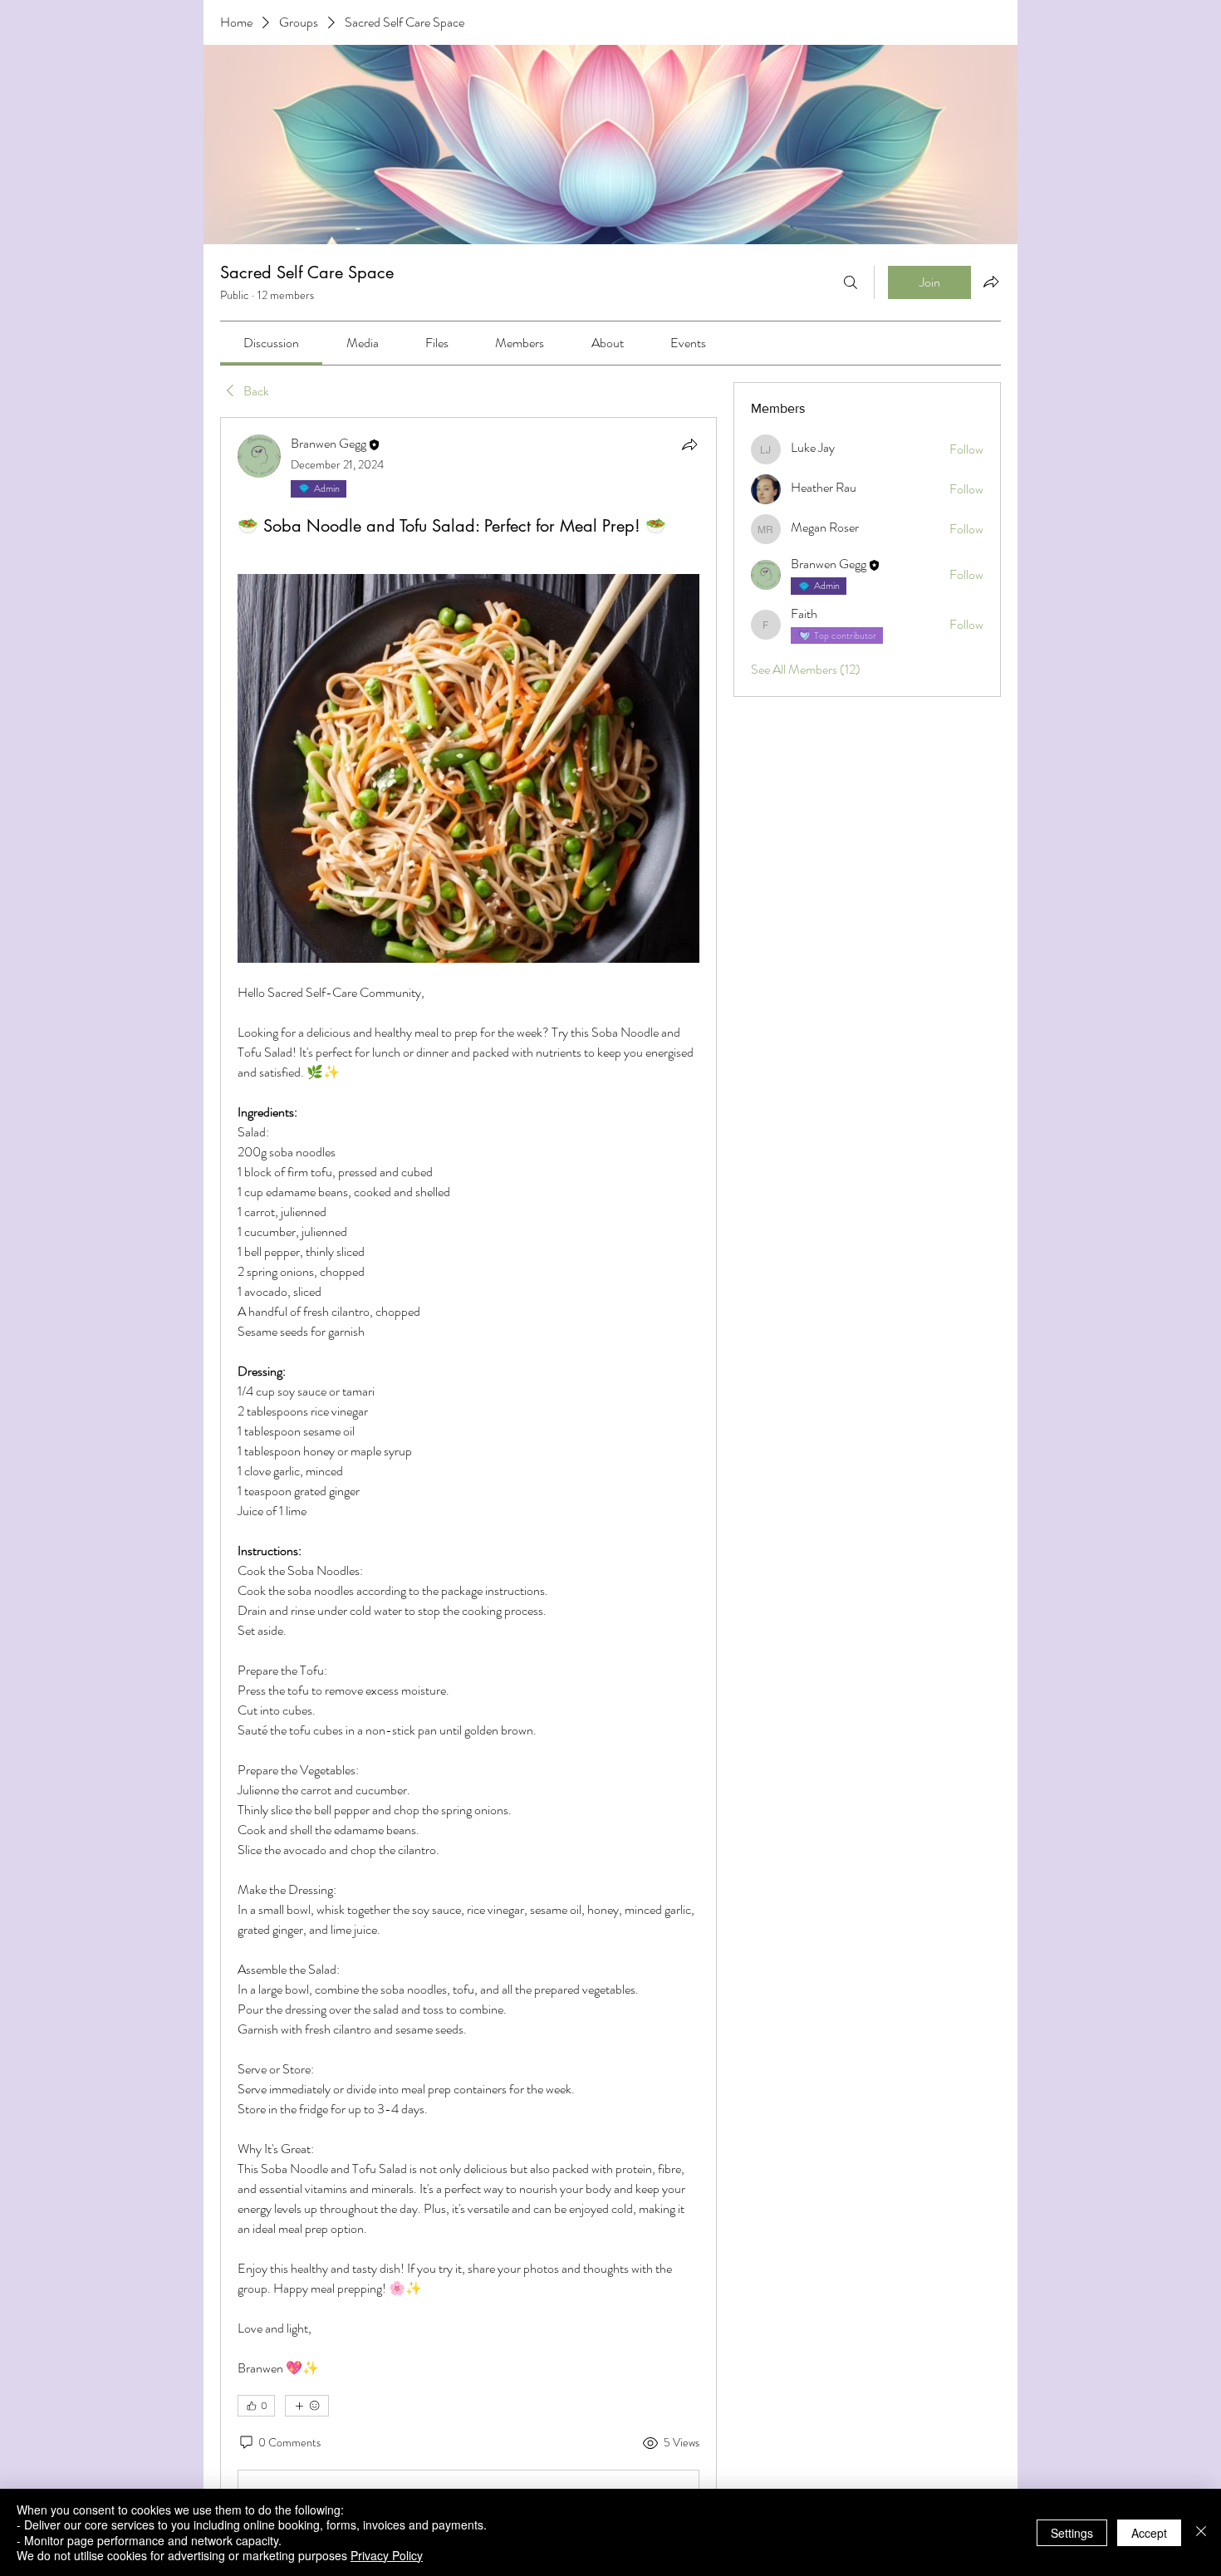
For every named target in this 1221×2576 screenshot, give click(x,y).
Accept (1149, 2533)
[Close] (1201, 2532)
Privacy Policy (387, 2555)
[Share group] (991, 282)
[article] (468, 1479)
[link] (271, 343)
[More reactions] (307, 2406)
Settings (1072, 2533)
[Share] (689, 444)
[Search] (851, 282)
